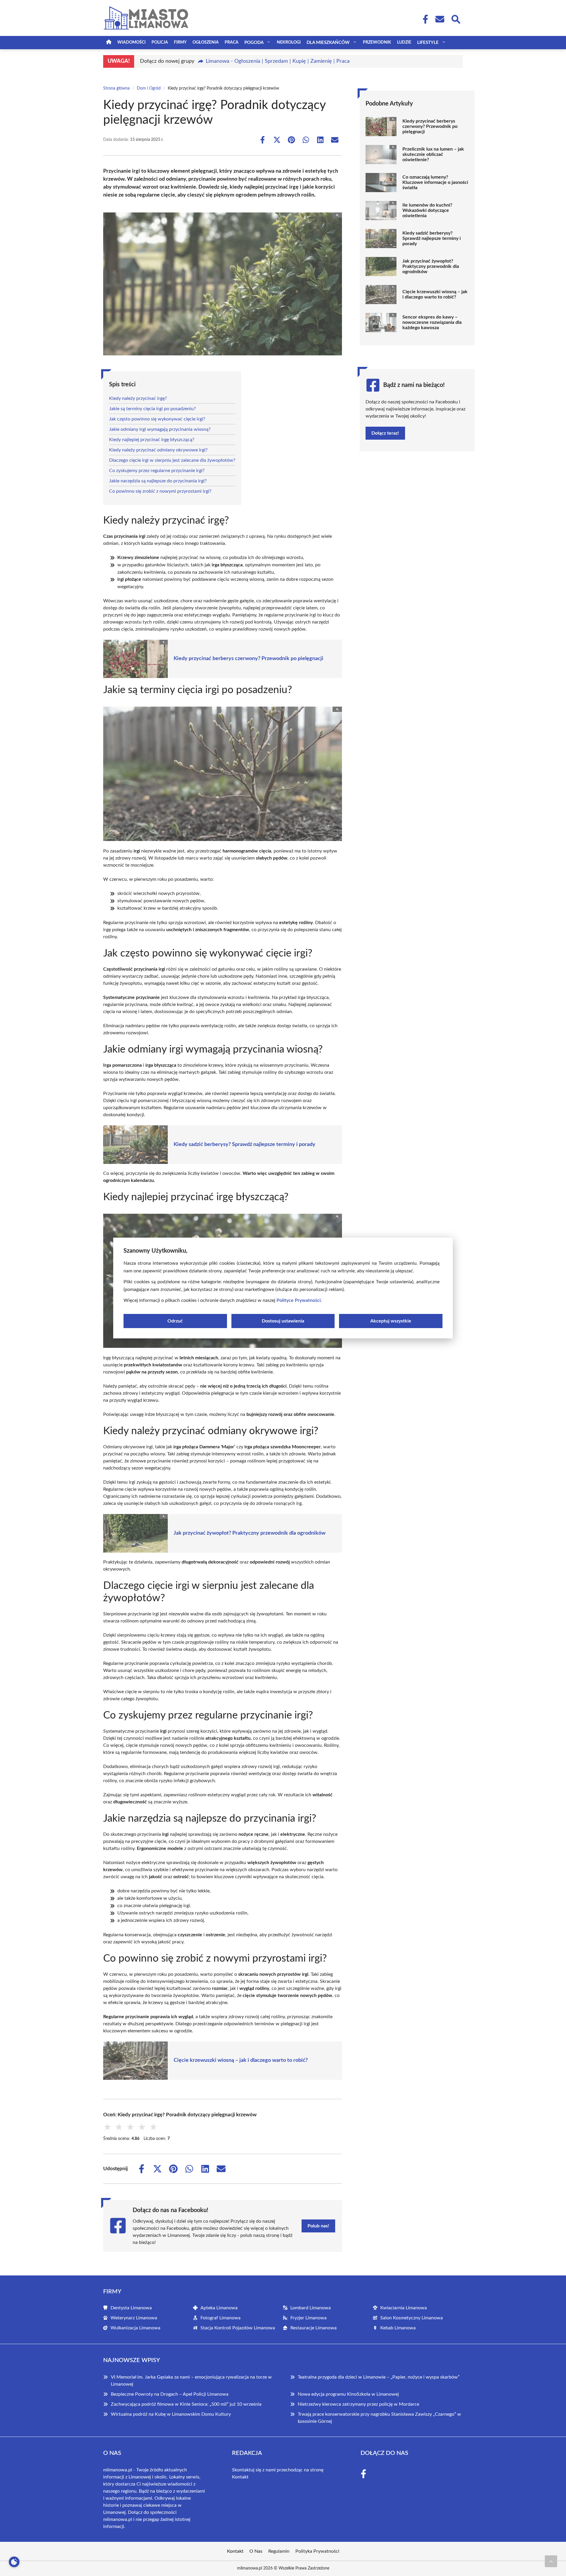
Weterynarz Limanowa (134, 2318)
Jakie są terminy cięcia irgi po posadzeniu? (152, 409)
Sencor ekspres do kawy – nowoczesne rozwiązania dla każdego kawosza (432, 322)
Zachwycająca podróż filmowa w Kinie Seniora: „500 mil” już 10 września (186, 2404)
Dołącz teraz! (385, 433)
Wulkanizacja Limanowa (135, 2328)
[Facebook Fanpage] (424, 19)
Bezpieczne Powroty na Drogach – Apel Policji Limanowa (170, 2394)
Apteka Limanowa (219, 2308)
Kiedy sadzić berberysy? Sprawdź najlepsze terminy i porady (245, 1144)
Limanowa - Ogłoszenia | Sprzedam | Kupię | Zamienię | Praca (278, 61)
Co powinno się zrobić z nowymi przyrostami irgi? (160, 491)
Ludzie (404, 42)
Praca (232, 42)
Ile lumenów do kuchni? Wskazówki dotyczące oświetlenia (427, 210)
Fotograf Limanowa (221, 2318)
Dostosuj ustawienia (283, 1321)
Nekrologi (289, 42)
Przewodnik (377, 42)
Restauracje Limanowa (314, 2328)
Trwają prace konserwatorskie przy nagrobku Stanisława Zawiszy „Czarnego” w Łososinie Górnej (379, 2418)
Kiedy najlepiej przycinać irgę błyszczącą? (152, 440)
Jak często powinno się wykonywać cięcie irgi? (157, 419)
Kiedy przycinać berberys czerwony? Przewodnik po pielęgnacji (249, 659)
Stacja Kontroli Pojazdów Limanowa (238, 2328)
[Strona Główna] (109, 43)
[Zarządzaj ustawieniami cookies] (14, 2562)
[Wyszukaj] (455, 19)
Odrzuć (175, 1321)
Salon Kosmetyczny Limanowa (412, 2318)
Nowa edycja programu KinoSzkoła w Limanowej (348, 2394)
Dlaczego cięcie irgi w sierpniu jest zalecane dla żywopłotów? (172, 460)
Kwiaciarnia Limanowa (404, 2308)
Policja (160, 42)
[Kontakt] (440, 19)
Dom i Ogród (149, 88)
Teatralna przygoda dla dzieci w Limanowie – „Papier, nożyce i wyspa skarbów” (379, 2377)
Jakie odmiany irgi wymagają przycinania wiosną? (160, 429)
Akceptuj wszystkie (391, 1321)
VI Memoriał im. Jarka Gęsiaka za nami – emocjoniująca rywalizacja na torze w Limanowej (191, 2381)
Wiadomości (131, 42)
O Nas (256, 2551)
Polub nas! (318, 2226)
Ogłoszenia (206, 42)
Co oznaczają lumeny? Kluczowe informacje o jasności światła (435, 182)
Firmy (180, 42)
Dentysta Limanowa (131, 2308)
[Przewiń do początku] (551, 2561)
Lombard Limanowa (311, 2308)
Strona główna (116, 88)
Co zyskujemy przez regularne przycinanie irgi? (157, 471)
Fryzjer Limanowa (308, 2318)
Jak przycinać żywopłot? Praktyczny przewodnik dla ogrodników (250, 1533)
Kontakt (240, 2477)
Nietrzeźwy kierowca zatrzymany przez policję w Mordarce (358, 2404)
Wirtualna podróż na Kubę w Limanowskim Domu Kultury (171, 2414)
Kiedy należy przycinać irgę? (138, 398)
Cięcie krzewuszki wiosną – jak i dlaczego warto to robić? (241, 2060)
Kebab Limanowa (398, 2328)
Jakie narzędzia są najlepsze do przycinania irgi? (158, 481)
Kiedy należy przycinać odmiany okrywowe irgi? (158, 450)
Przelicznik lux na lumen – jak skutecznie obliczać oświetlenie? (433, 154)
